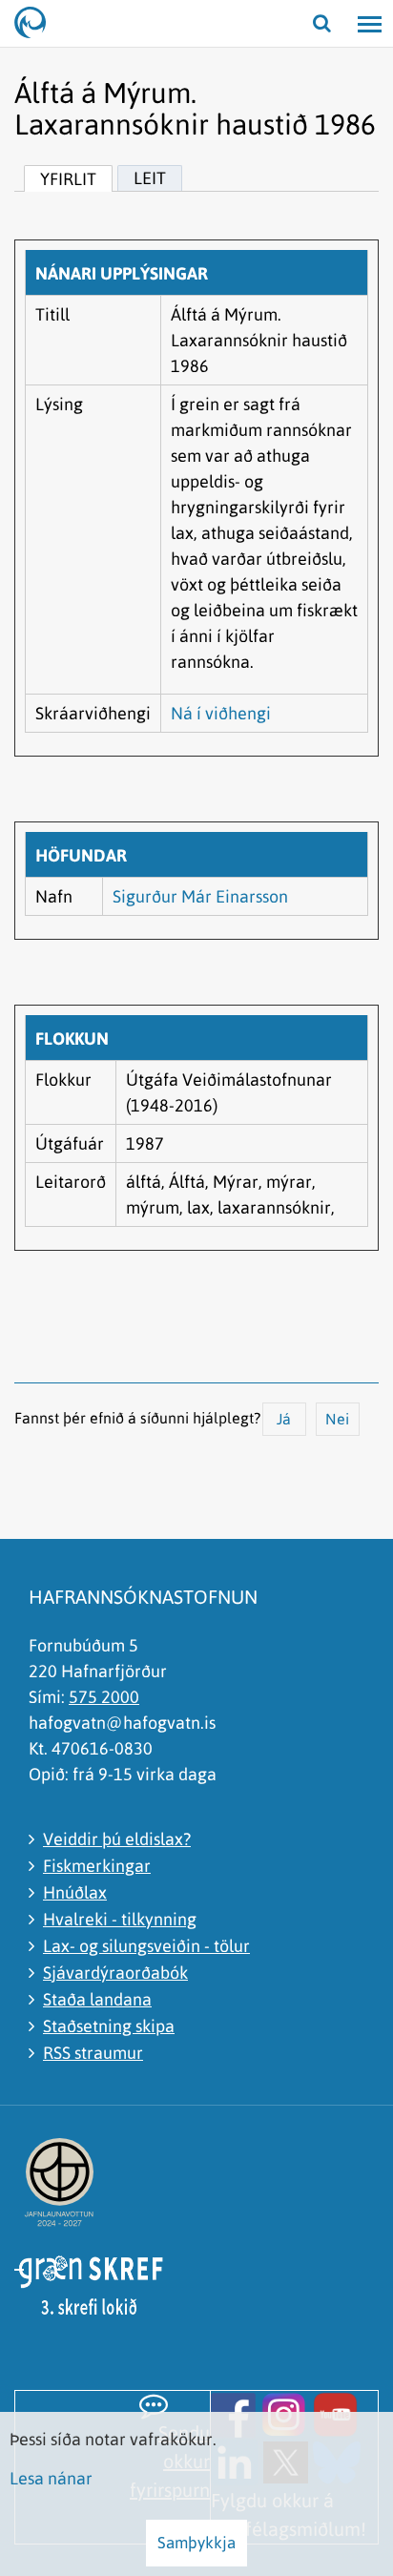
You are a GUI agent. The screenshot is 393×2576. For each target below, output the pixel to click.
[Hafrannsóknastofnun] (38, 24)
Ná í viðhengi (221, 713)
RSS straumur (93, 2053)
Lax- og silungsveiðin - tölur (146, 1946)
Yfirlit (68, 179)
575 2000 (104, 1697)
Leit (150, 178)
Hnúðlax (75, 1892)
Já (284, 1419)
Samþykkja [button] (196, 2543)
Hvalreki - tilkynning (120, 1919)
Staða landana (97, 1999)
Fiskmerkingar (97, 1866)
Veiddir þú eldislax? (117, 1839)
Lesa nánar (51, 2478)
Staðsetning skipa (109, 2026)
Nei (337, 1419)
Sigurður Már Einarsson (200, 896)
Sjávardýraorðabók (115, 1973)
